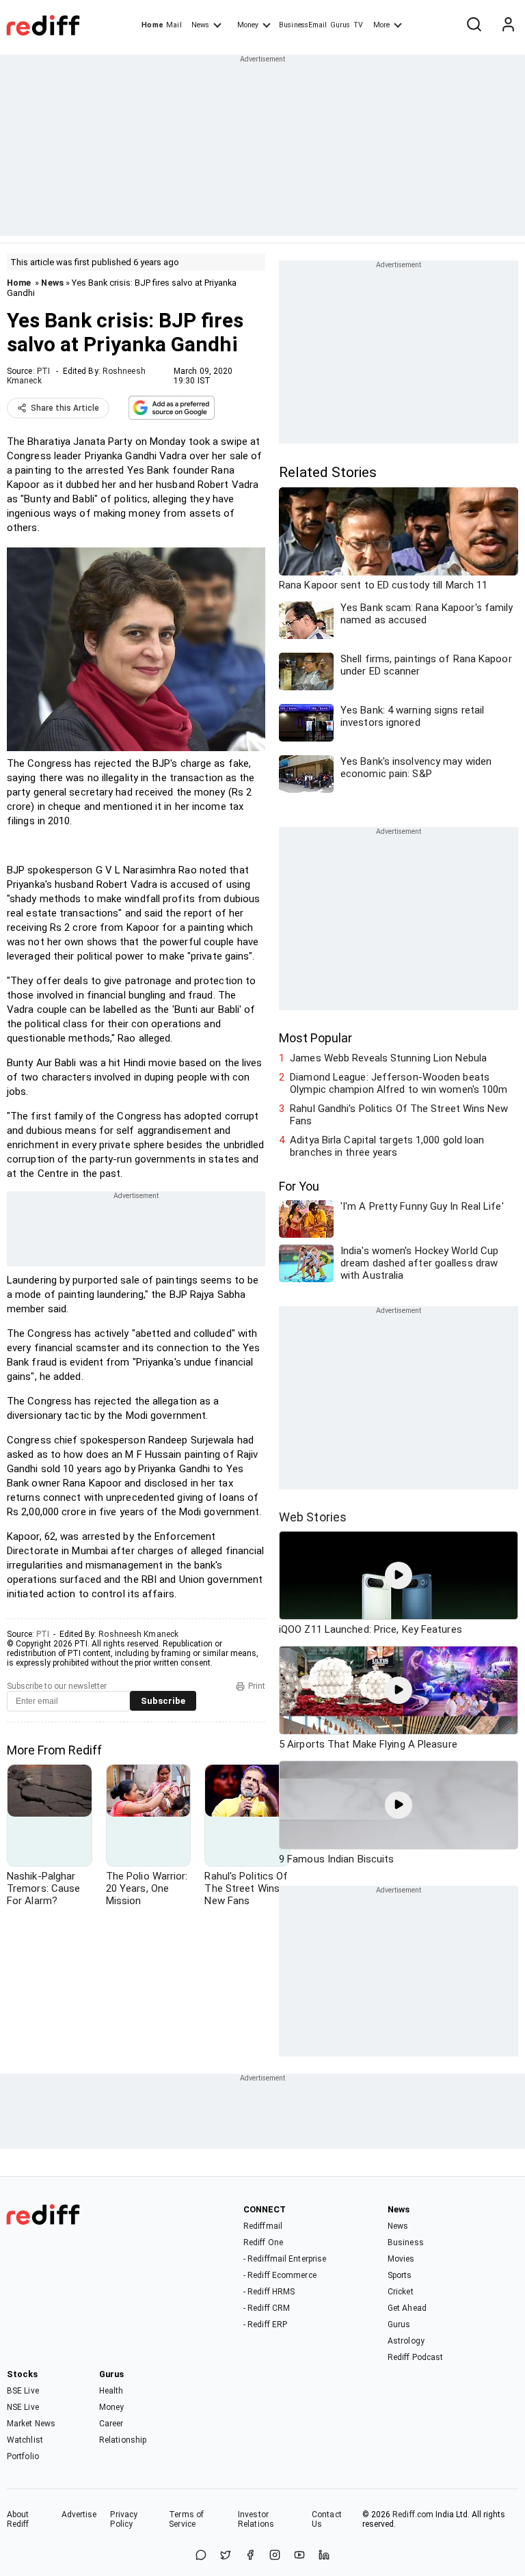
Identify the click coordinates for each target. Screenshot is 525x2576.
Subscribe (163, 1701)
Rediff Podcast (415, 2357)
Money (248, 25)
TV (358, 25)
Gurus (340, 25)
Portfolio (23, 2456)
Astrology (406, 2341)
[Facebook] (250, 2556)
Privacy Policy (124, 2519)
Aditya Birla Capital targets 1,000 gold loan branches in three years (387, 1146)
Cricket (401, 2292)
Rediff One (263, 2242)
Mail (174, 25)
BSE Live (23, 2391)
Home (152, 25)
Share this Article (65, 408)
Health (111, 2391)
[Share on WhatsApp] (201, 2556)
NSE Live (23, 2407)
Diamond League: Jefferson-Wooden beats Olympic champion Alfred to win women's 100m (399, 1083)
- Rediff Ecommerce (280, 2275)
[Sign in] (508, 25)
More (381, 25)
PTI (43, 371)
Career (111, 2424)
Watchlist (25, 2440)
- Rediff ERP (265, 2324)
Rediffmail (263, 2226)
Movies (401, 2259)
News (200, 25)
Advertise (79, 2514)
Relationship (123, 2440)
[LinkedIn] (324, 2556)
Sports (400, 2275)
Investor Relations (256, 2519)
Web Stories (313, 1517)
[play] (399, 1575)
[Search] (474, 25)
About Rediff (18, 2519)
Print (257, 1686)
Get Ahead (407, 2308)
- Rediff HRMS (269, 2292)
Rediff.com (413, 2514)
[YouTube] (299, 2556)
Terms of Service (186, 2519)
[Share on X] (226, 2556)
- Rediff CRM (267, 2308)
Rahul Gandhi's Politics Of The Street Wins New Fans (399, 1115)
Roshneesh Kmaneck (138, 1634)
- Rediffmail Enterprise (285, 2259)
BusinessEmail (303, 25)
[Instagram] (275, 2556)
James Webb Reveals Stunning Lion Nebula (388, 1058)
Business (406, 2242)
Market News (31, 2424)
